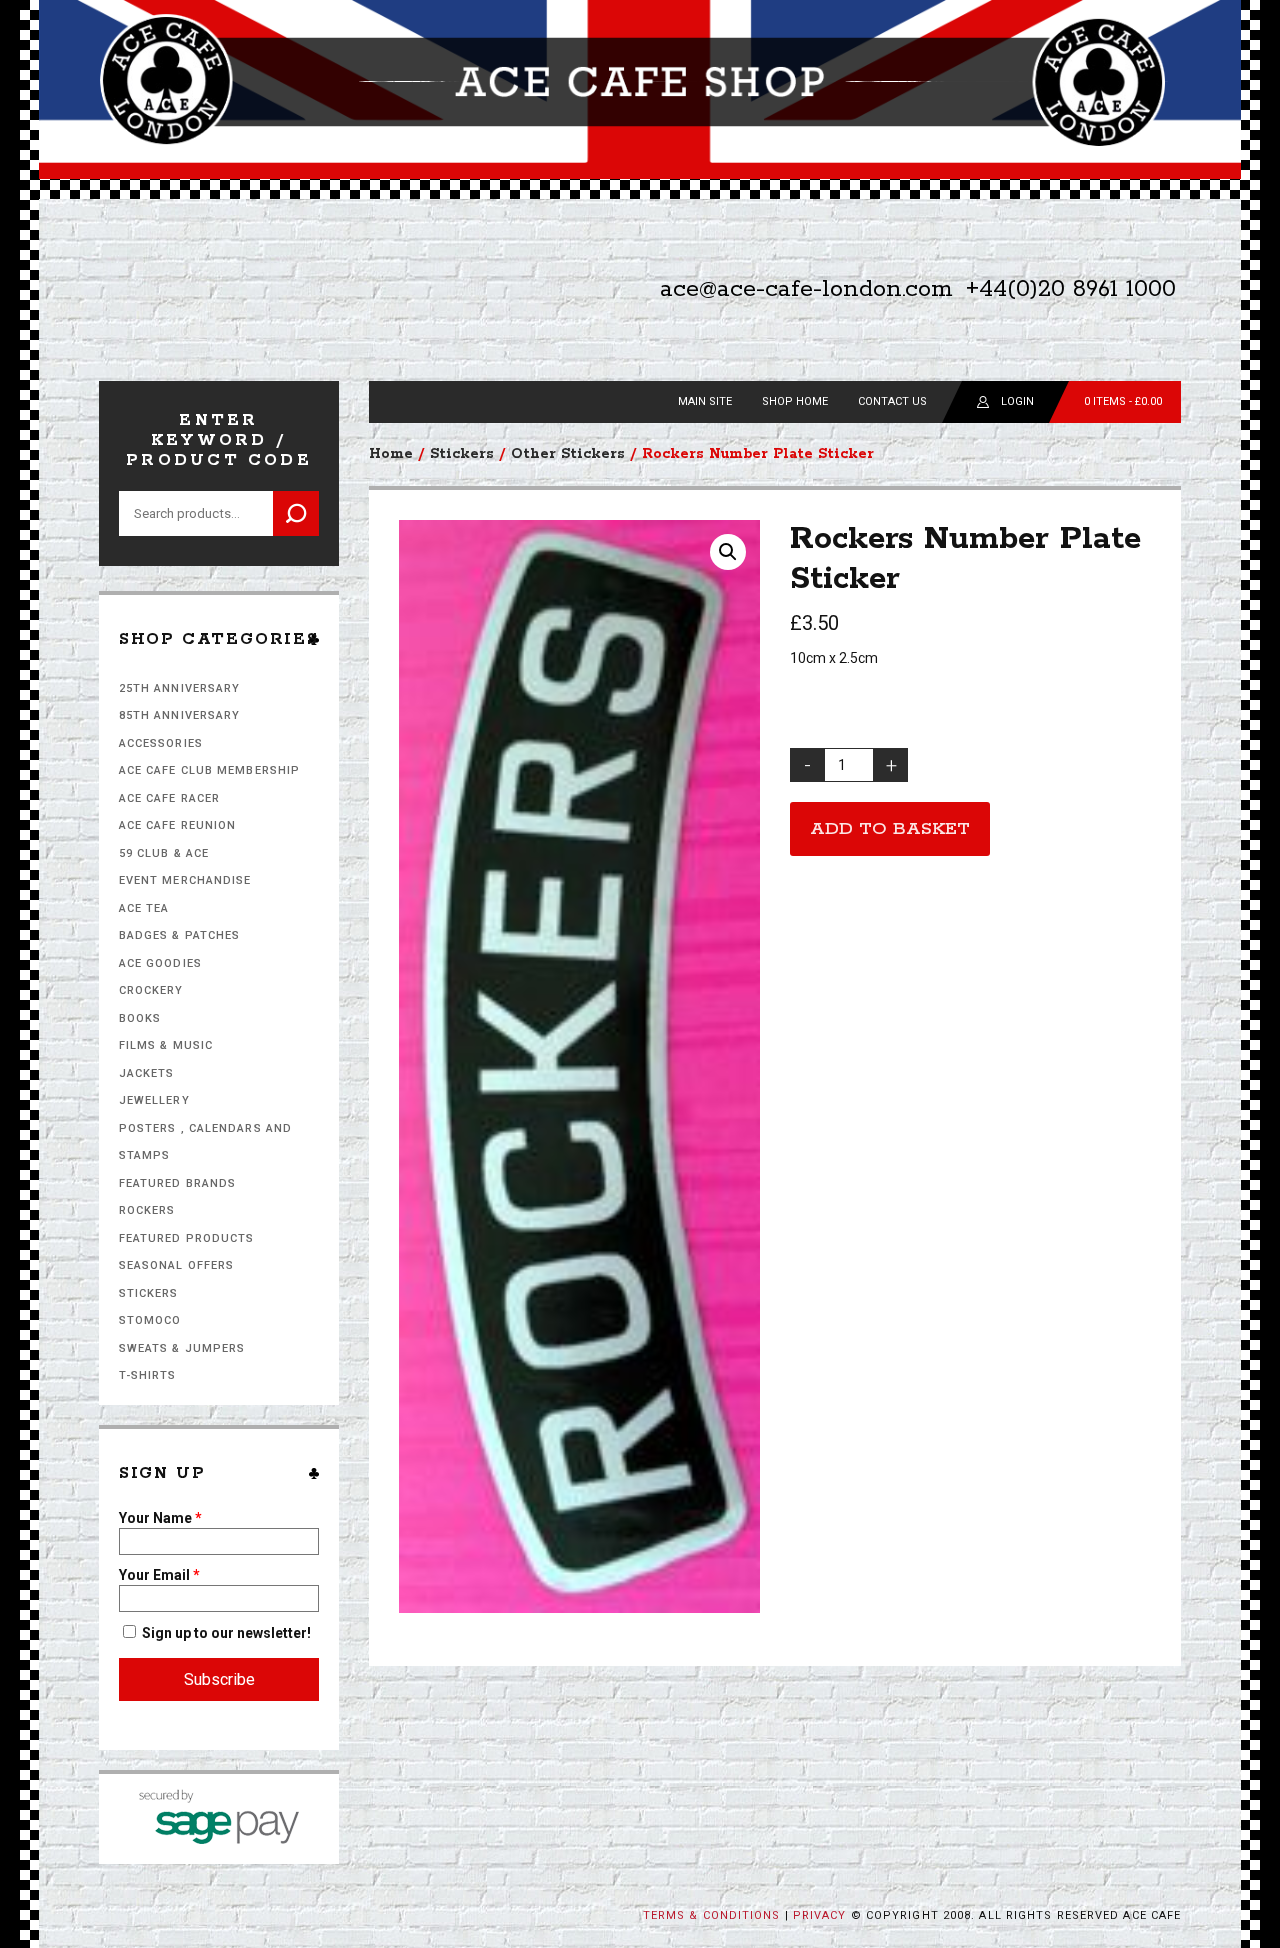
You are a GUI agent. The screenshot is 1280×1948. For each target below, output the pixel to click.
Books (140, 1018)
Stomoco (150, 1320)
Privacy (820, 1915)
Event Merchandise (185, 880)
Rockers (147, 1210)
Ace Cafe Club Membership (209, 770)
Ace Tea (144, 908)
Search (296, 513)
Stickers (149, 1293)
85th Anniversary (180, 715)
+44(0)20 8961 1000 (1071, 289)
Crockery (151, 990)
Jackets (147, 1073)
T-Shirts (148, 1375)
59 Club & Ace (164, 853)
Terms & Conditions (712, 1915)
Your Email (159, 1575)
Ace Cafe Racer (169, 798)
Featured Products (187, 1238)
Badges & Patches (180, 935)
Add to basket (890, 829)
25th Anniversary (180, 688)
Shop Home (795, 401)
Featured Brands (178, 1183)
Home (391, 454)
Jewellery (154, 1100)
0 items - (1123, 401)
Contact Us (892, 401)
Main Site (705, 401)
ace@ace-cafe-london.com (806, 289)
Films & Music (166, 1045)
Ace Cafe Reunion (178, 825)
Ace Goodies (160, 963)
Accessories (161, 743)
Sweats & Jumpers (182, 1348)
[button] (728, 552)
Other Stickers (568, 454)
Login (1017, 401)
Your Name (160, 1518)
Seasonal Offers (177, 1265)
